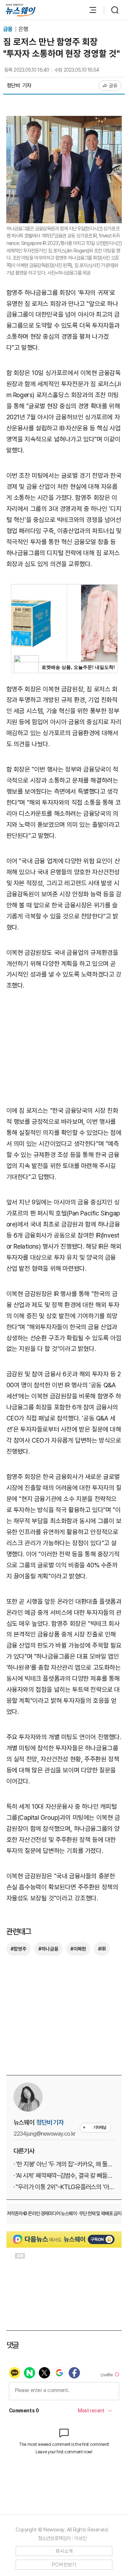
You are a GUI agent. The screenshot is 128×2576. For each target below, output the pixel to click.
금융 (8, 29)
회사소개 (64, 2551)
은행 (23, 29)
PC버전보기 (64, 2565)
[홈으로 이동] (21, 10)
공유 (113, 86)
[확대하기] (64, 121)
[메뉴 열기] (89, 10)
